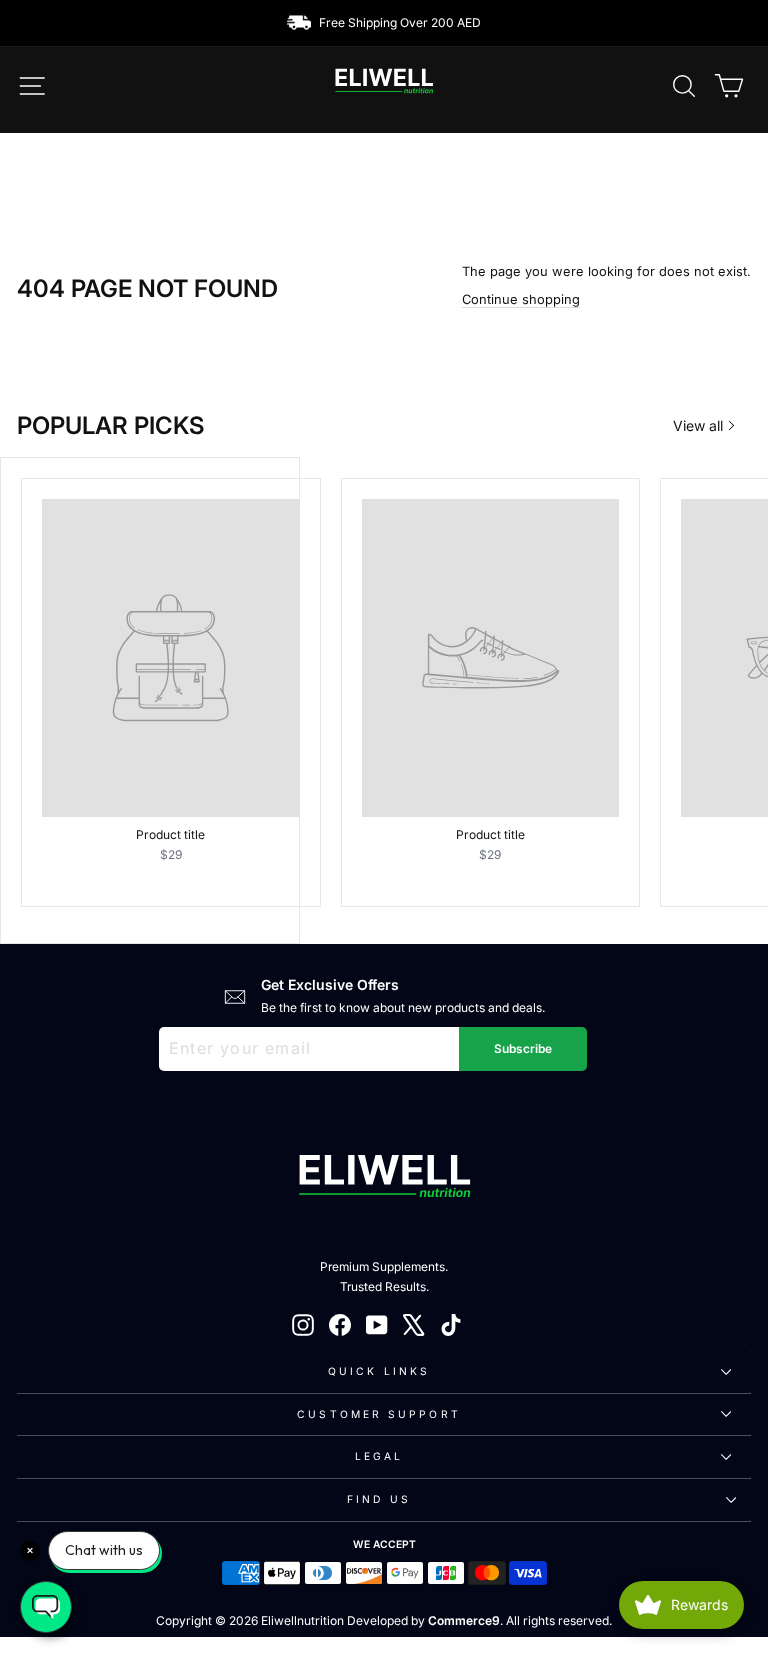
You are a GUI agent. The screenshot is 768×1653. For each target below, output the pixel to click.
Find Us (379, 1499)
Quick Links (379, 1371)
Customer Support (378, 1414)
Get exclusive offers (330, 984)
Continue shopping (521, 299)
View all (698, 425)
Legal (379, 1456)
